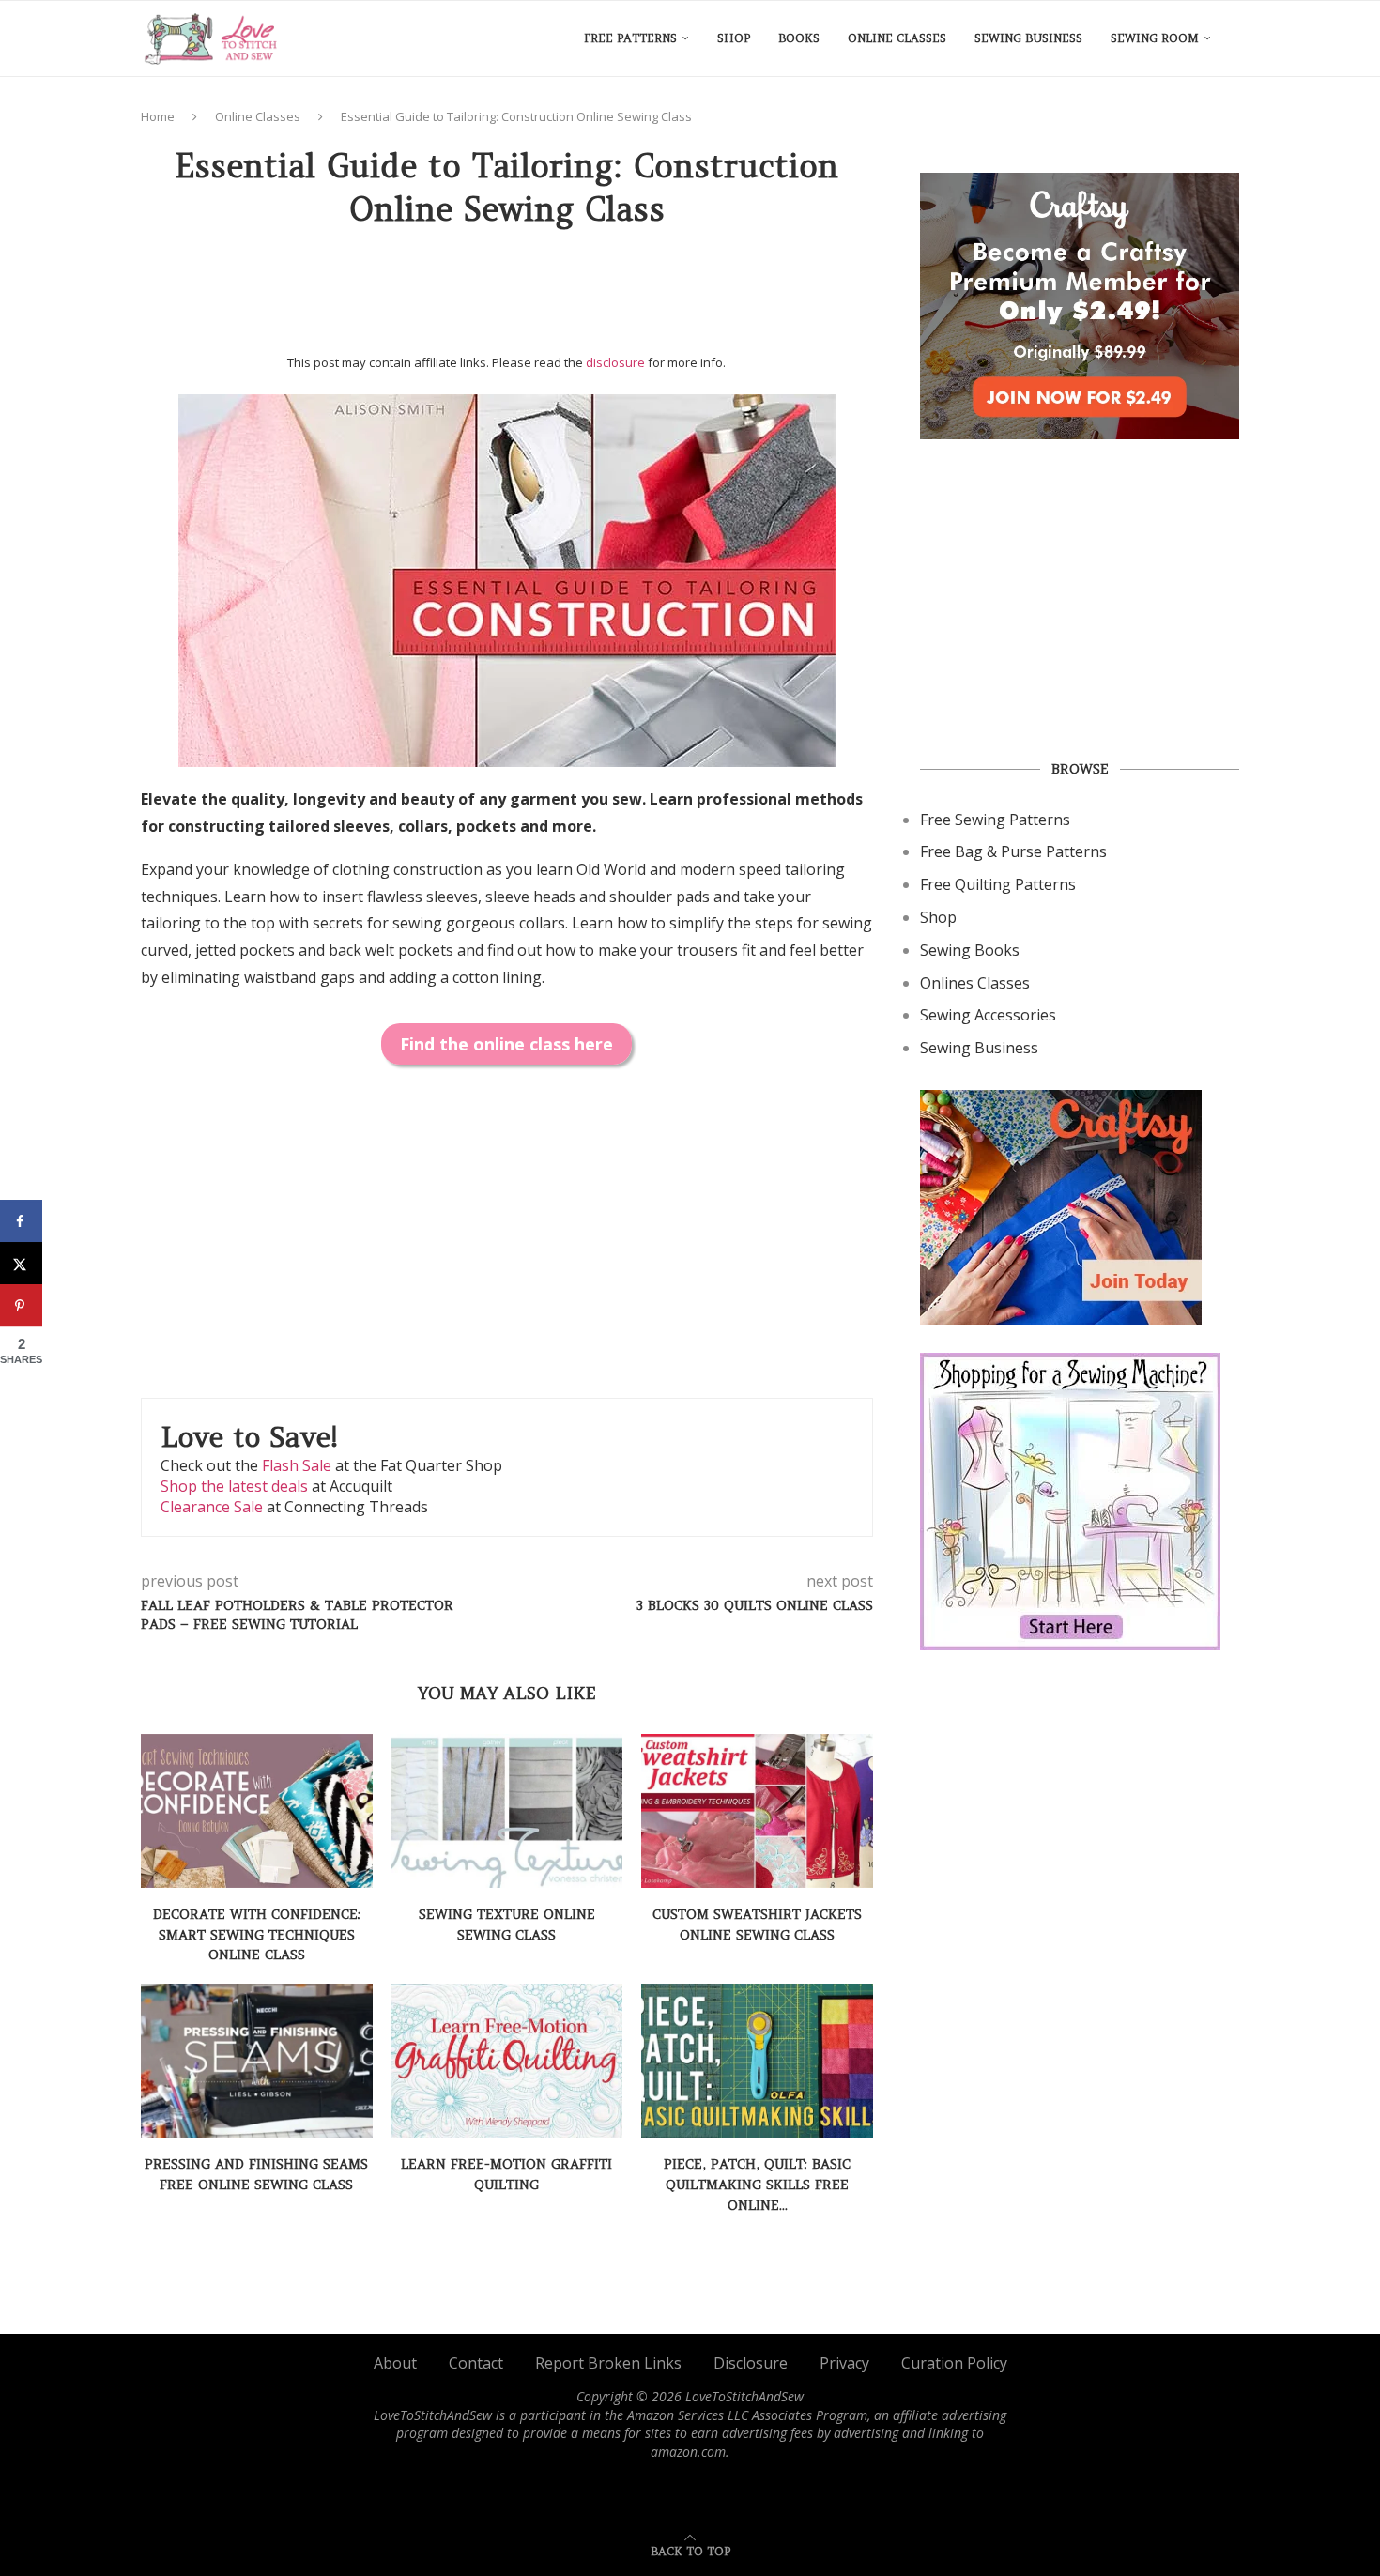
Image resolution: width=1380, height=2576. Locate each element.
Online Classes (897, 38)
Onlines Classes (975, 983)
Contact (476, 2363)
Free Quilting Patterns (998, 884)
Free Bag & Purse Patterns (1013, 851)
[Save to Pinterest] (21, 1305)
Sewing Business (1028, 38)
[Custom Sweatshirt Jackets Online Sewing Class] (757, 1811)
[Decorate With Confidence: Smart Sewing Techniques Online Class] (257, 1811)
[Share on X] (21, 1263)
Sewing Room (1155, 38)
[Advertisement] (507, 298)
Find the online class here (506, 1044)
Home (158, 116)
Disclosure (751, 2363)
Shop (734, 38)
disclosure (615, 362)
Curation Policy (954, 2363)
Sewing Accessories (988, 1015)
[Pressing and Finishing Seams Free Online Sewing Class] (257, 2061)
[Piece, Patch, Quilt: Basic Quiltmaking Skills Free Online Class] (757, 2061)
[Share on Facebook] (21, 1221)
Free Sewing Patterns (995, 820)
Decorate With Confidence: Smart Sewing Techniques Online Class (257, 1934)
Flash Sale (297, 1465)
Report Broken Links (608, 2363)
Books (799, 38)
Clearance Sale (212, 1507)
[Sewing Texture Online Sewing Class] (507, 1811)
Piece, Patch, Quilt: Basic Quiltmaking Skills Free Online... (757, 2184)
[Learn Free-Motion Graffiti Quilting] (507, 2061)
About (395, 2363)
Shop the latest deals (234, 1486)
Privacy (844, 2363)
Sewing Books (970, 950)
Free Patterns (630, 38)
